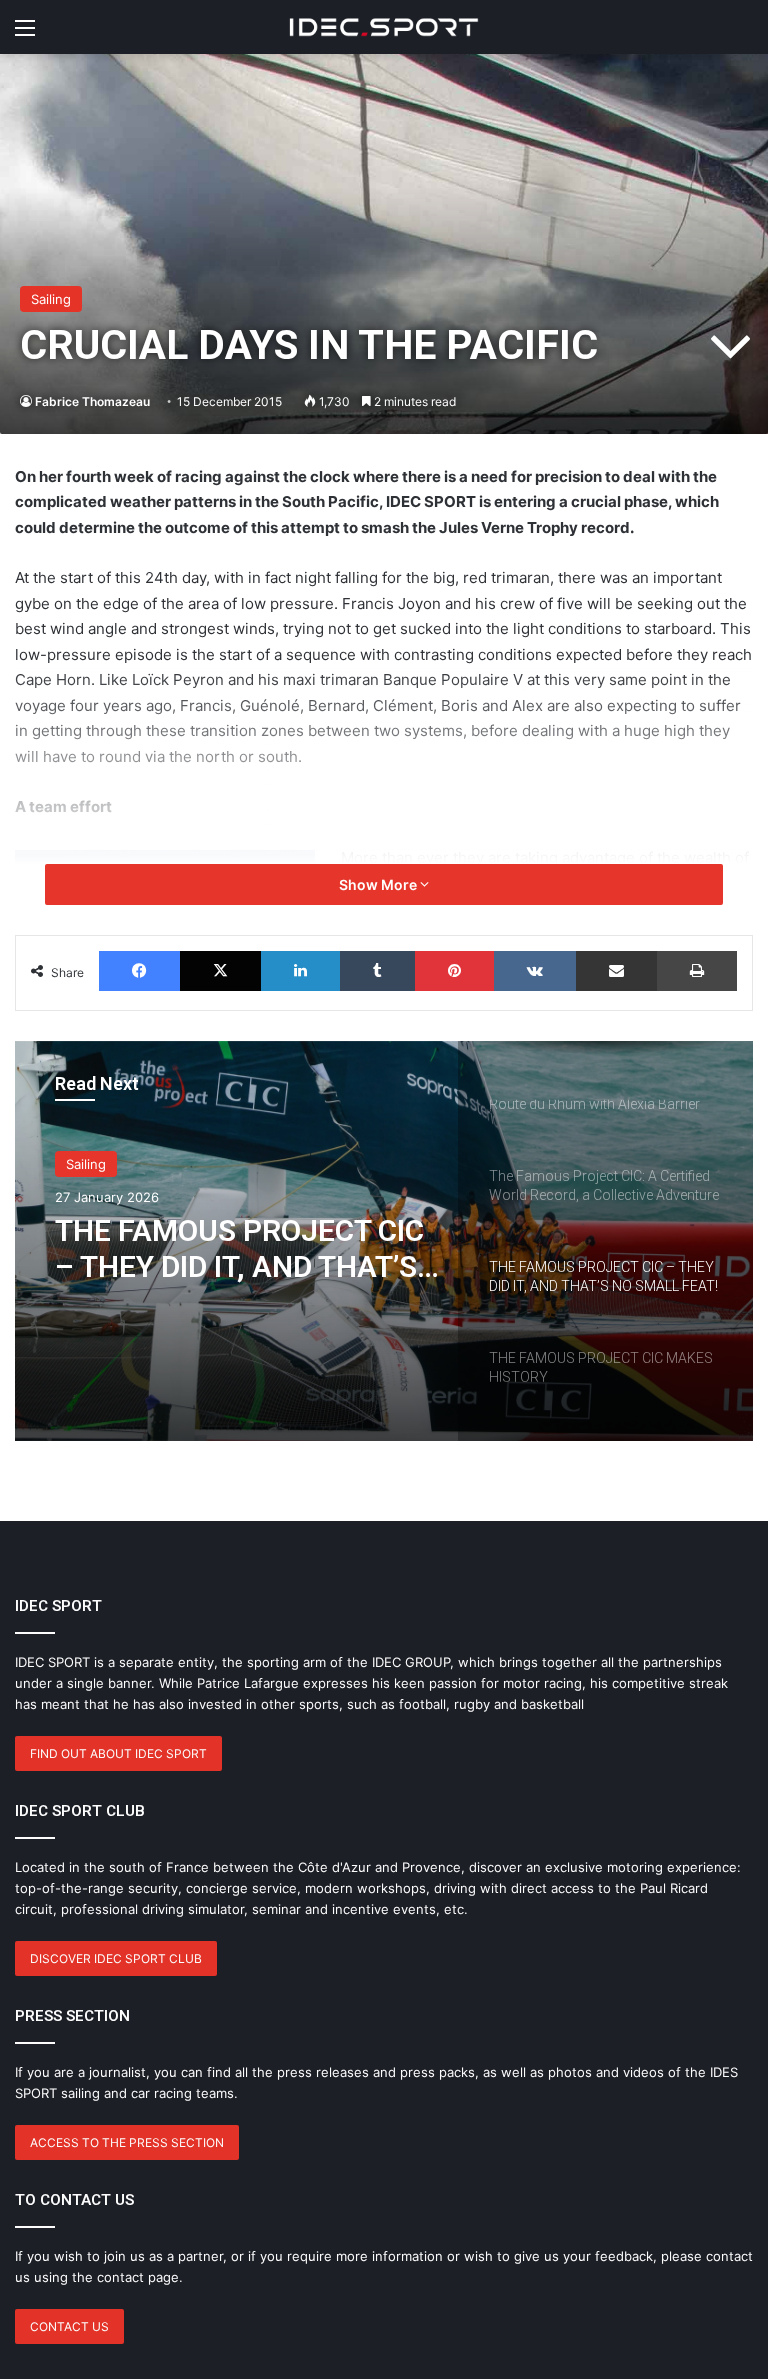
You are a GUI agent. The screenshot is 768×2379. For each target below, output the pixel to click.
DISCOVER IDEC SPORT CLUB (116, 1958)
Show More (379, 884)
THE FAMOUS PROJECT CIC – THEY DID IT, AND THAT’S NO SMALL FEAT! (239, 1249)
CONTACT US (69, 2326)
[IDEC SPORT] (384, 27)
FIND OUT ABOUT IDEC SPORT (118, 1753)
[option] (384, 1241)
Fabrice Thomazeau (92, 401)
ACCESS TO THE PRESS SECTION (127, 2142)
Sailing (51, 299)
